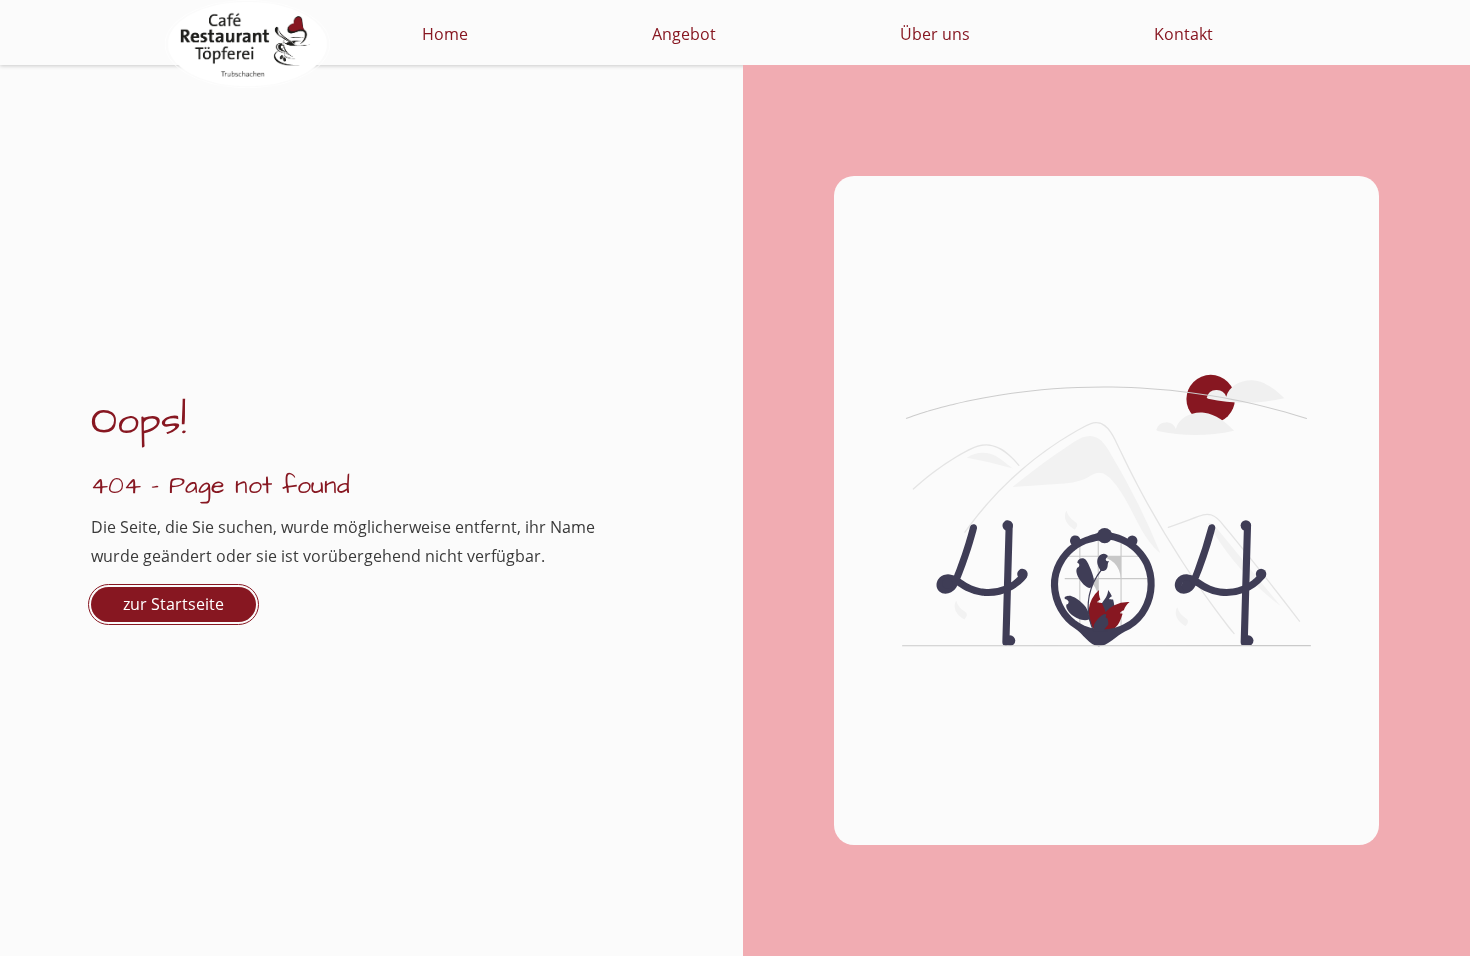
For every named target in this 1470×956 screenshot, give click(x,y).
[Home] (247, 32)
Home (445, 34)
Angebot (684, 34)
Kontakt (1183, 34)
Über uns (935, 34)
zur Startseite (173, 604)
